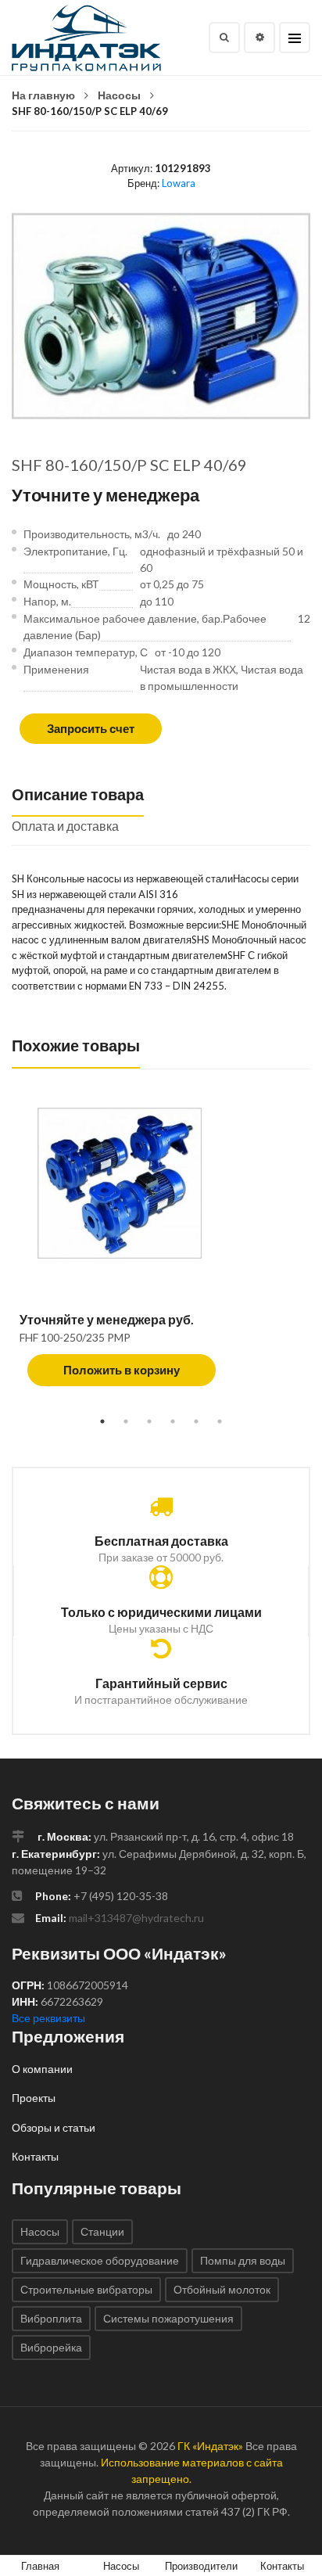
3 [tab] (149, 1421)
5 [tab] (196, 1421)
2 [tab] (126, 1421)
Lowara (179, 183)
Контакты (35, 2156)
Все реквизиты (48, 2018)
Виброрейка (51, 2347)
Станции (102, 2231)
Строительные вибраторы (86, 2289)
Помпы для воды (243, 2260)
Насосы (119, 95)
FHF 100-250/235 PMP (75, 1337)
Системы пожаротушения (168, 2318)
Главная (40, 2566)
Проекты (34, 2098)
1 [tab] (102, 1421)
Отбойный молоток (222, 2289)
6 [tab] (220, 1421)
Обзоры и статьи (54, 2127)
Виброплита (51, 2318)
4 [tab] (173, 1421)
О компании (42, 2069)
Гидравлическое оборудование (100, 2260)
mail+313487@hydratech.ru (136, 1918)
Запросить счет (91, 728)
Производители (201, 2566)
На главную (43, 95)
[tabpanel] (161, 1255)
